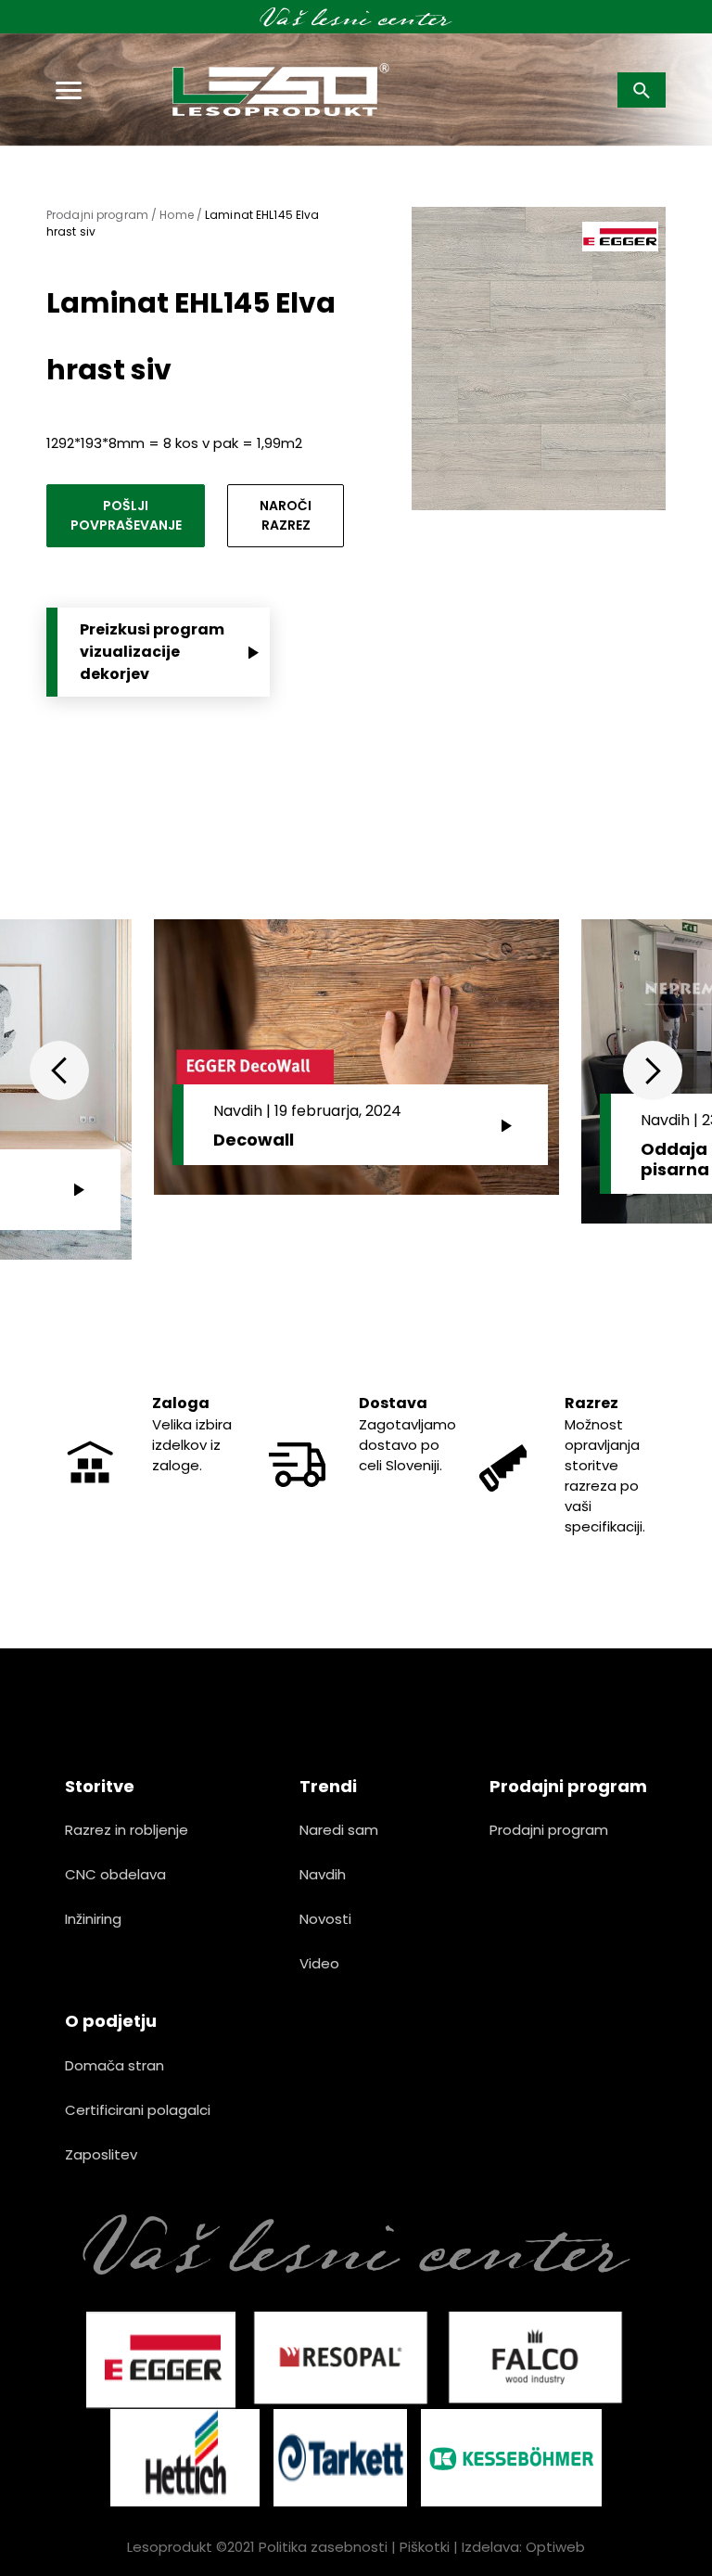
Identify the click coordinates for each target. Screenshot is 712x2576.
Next (653, 1070)
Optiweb (555, 2547)
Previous (59, 1070)
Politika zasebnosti (323, 2547)
